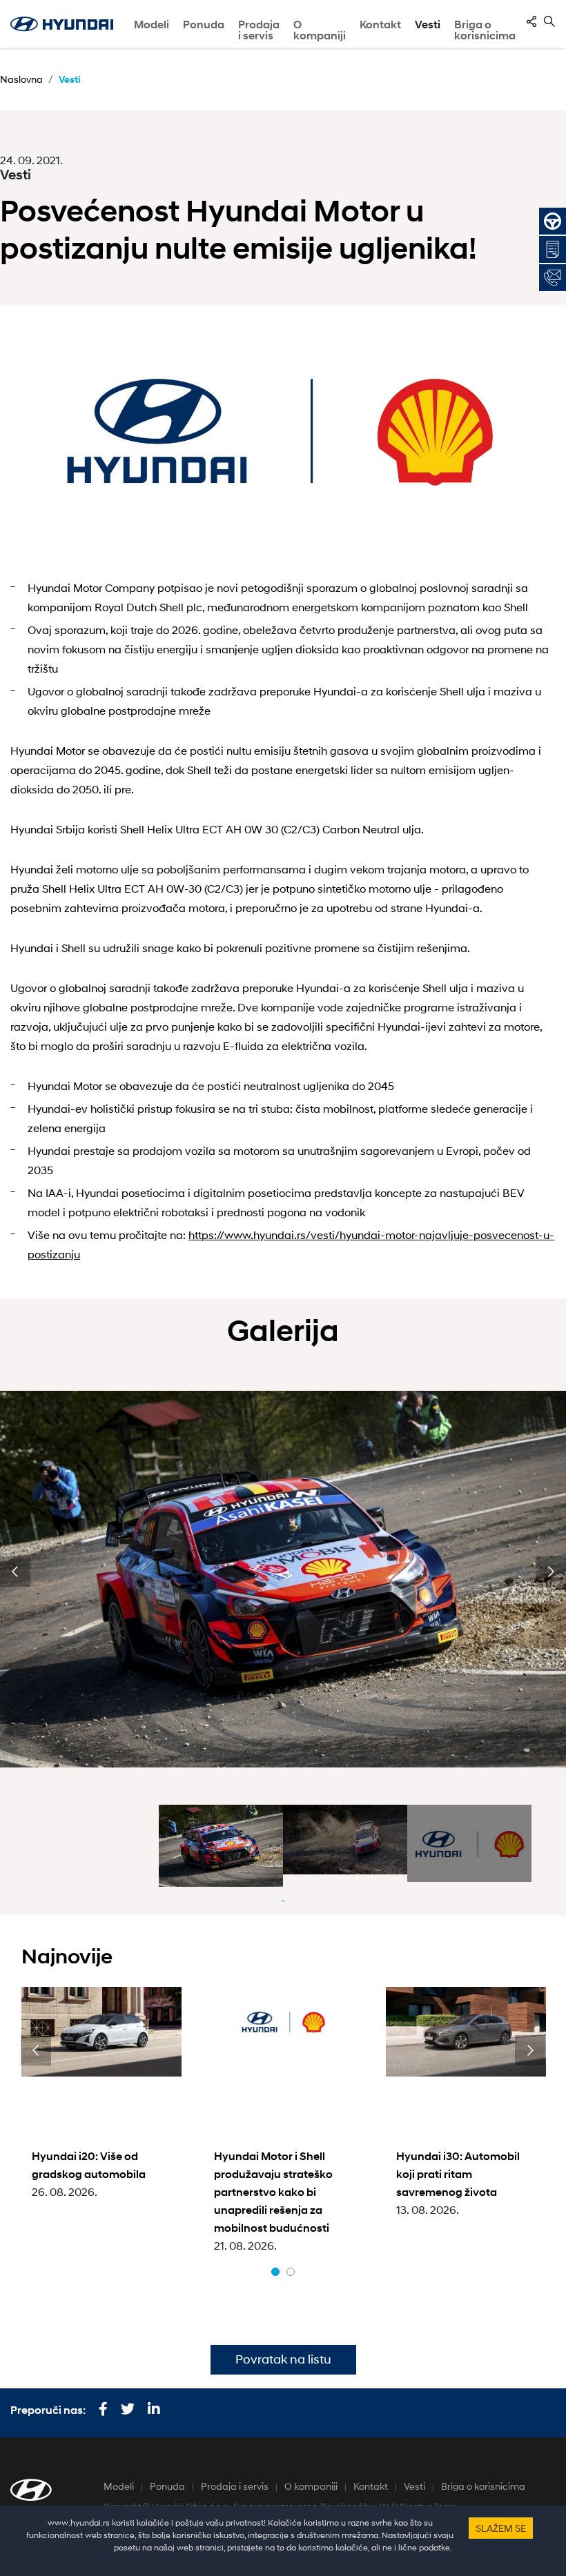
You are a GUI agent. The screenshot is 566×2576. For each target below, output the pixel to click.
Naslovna (21, 79)
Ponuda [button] (204, 24)
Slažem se (501, 2528)
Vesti (428, 24)
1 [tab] (275, 2272)
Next (551, 1572)
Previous (15, 1572)
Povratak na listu (283, 2359)
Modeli (152, 24)
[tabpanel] (221, 1846)
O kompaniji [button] (320, 30)
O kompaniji (311, 2486)
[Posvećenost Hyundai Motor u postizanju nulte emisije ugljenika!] (283, 438)
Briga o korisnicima (483, 2486)
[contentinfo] (531, 21)
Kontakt (371, 2486)
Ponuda (167, 2486)
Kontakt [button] (380, 24)
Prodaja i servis (235, 2486)
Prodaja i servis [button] (259, 30)
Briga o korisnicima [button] (485, 30)
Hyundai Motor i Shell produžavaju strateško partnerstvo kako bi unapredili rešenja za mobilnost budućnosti (273, 2192)
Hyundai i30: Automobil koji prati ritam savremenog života (458, 2174)
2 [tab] (291, 2272)
